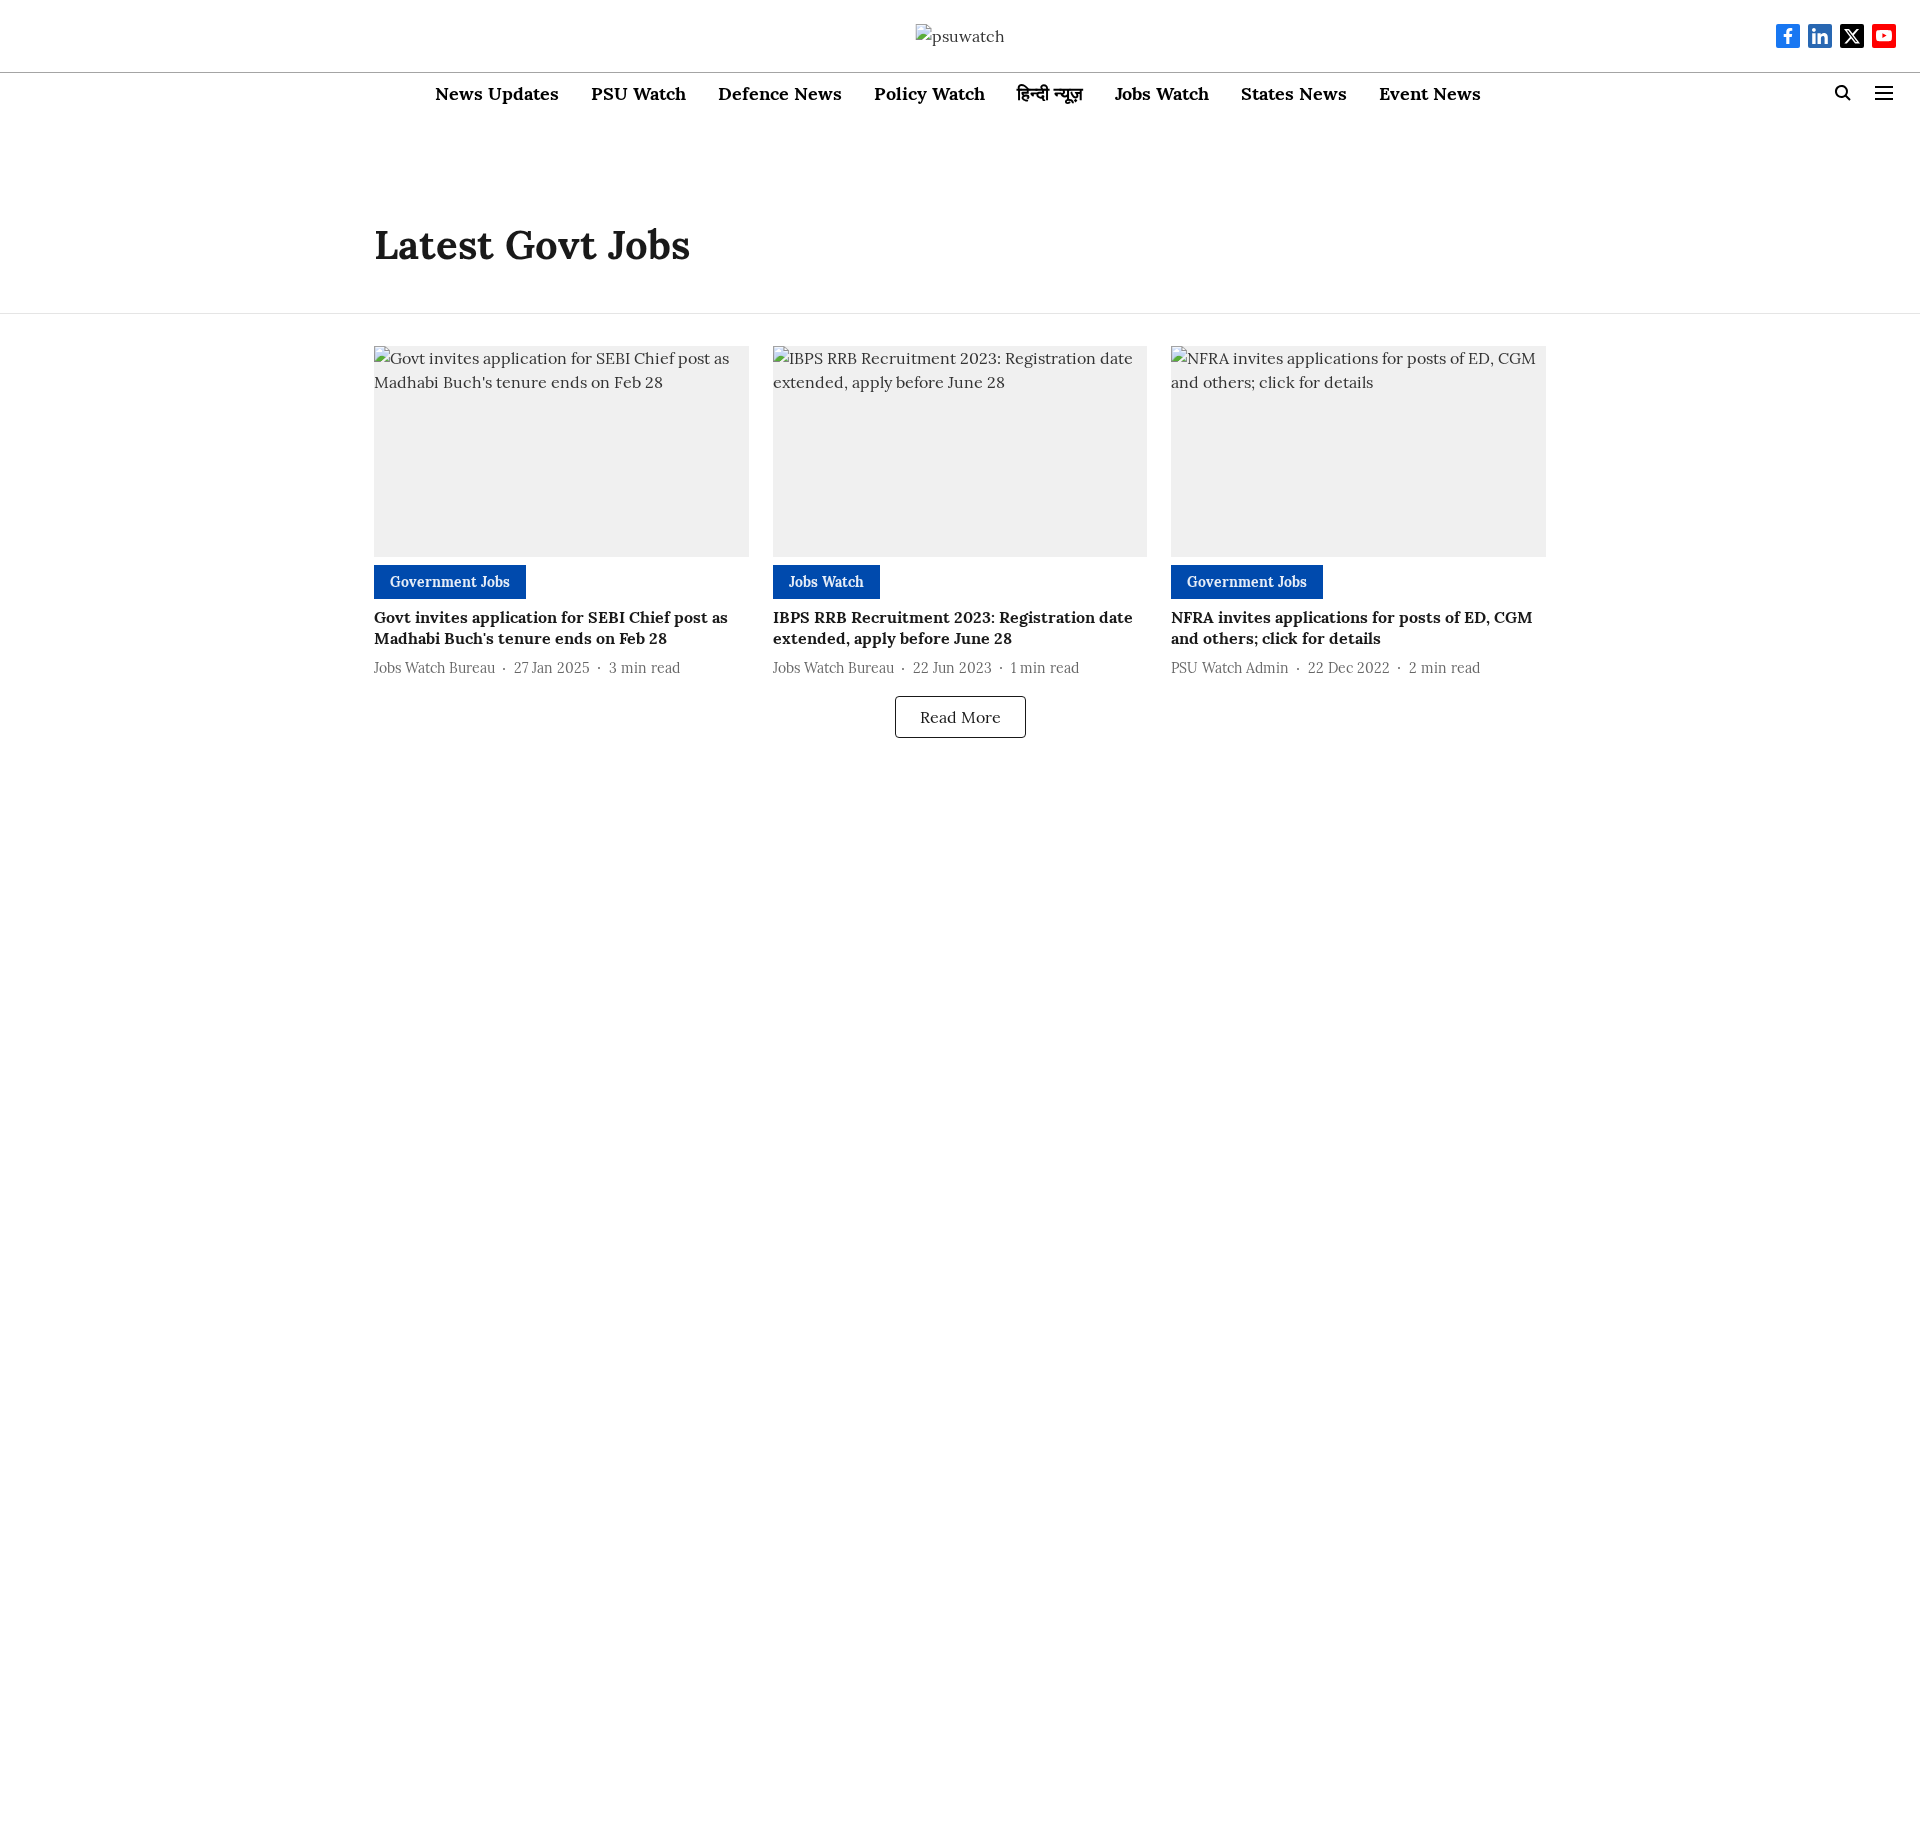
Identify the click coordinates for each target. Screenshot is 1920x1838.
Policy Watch (929, 93)
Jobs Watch (1162, 93)
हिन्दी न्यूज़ (1050, 93)
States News (1294, 93)
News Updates (497, 93)
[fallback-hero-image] (561, 451)
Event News (1430, 93)
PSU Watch (638, 93)
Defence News (780, 93)
